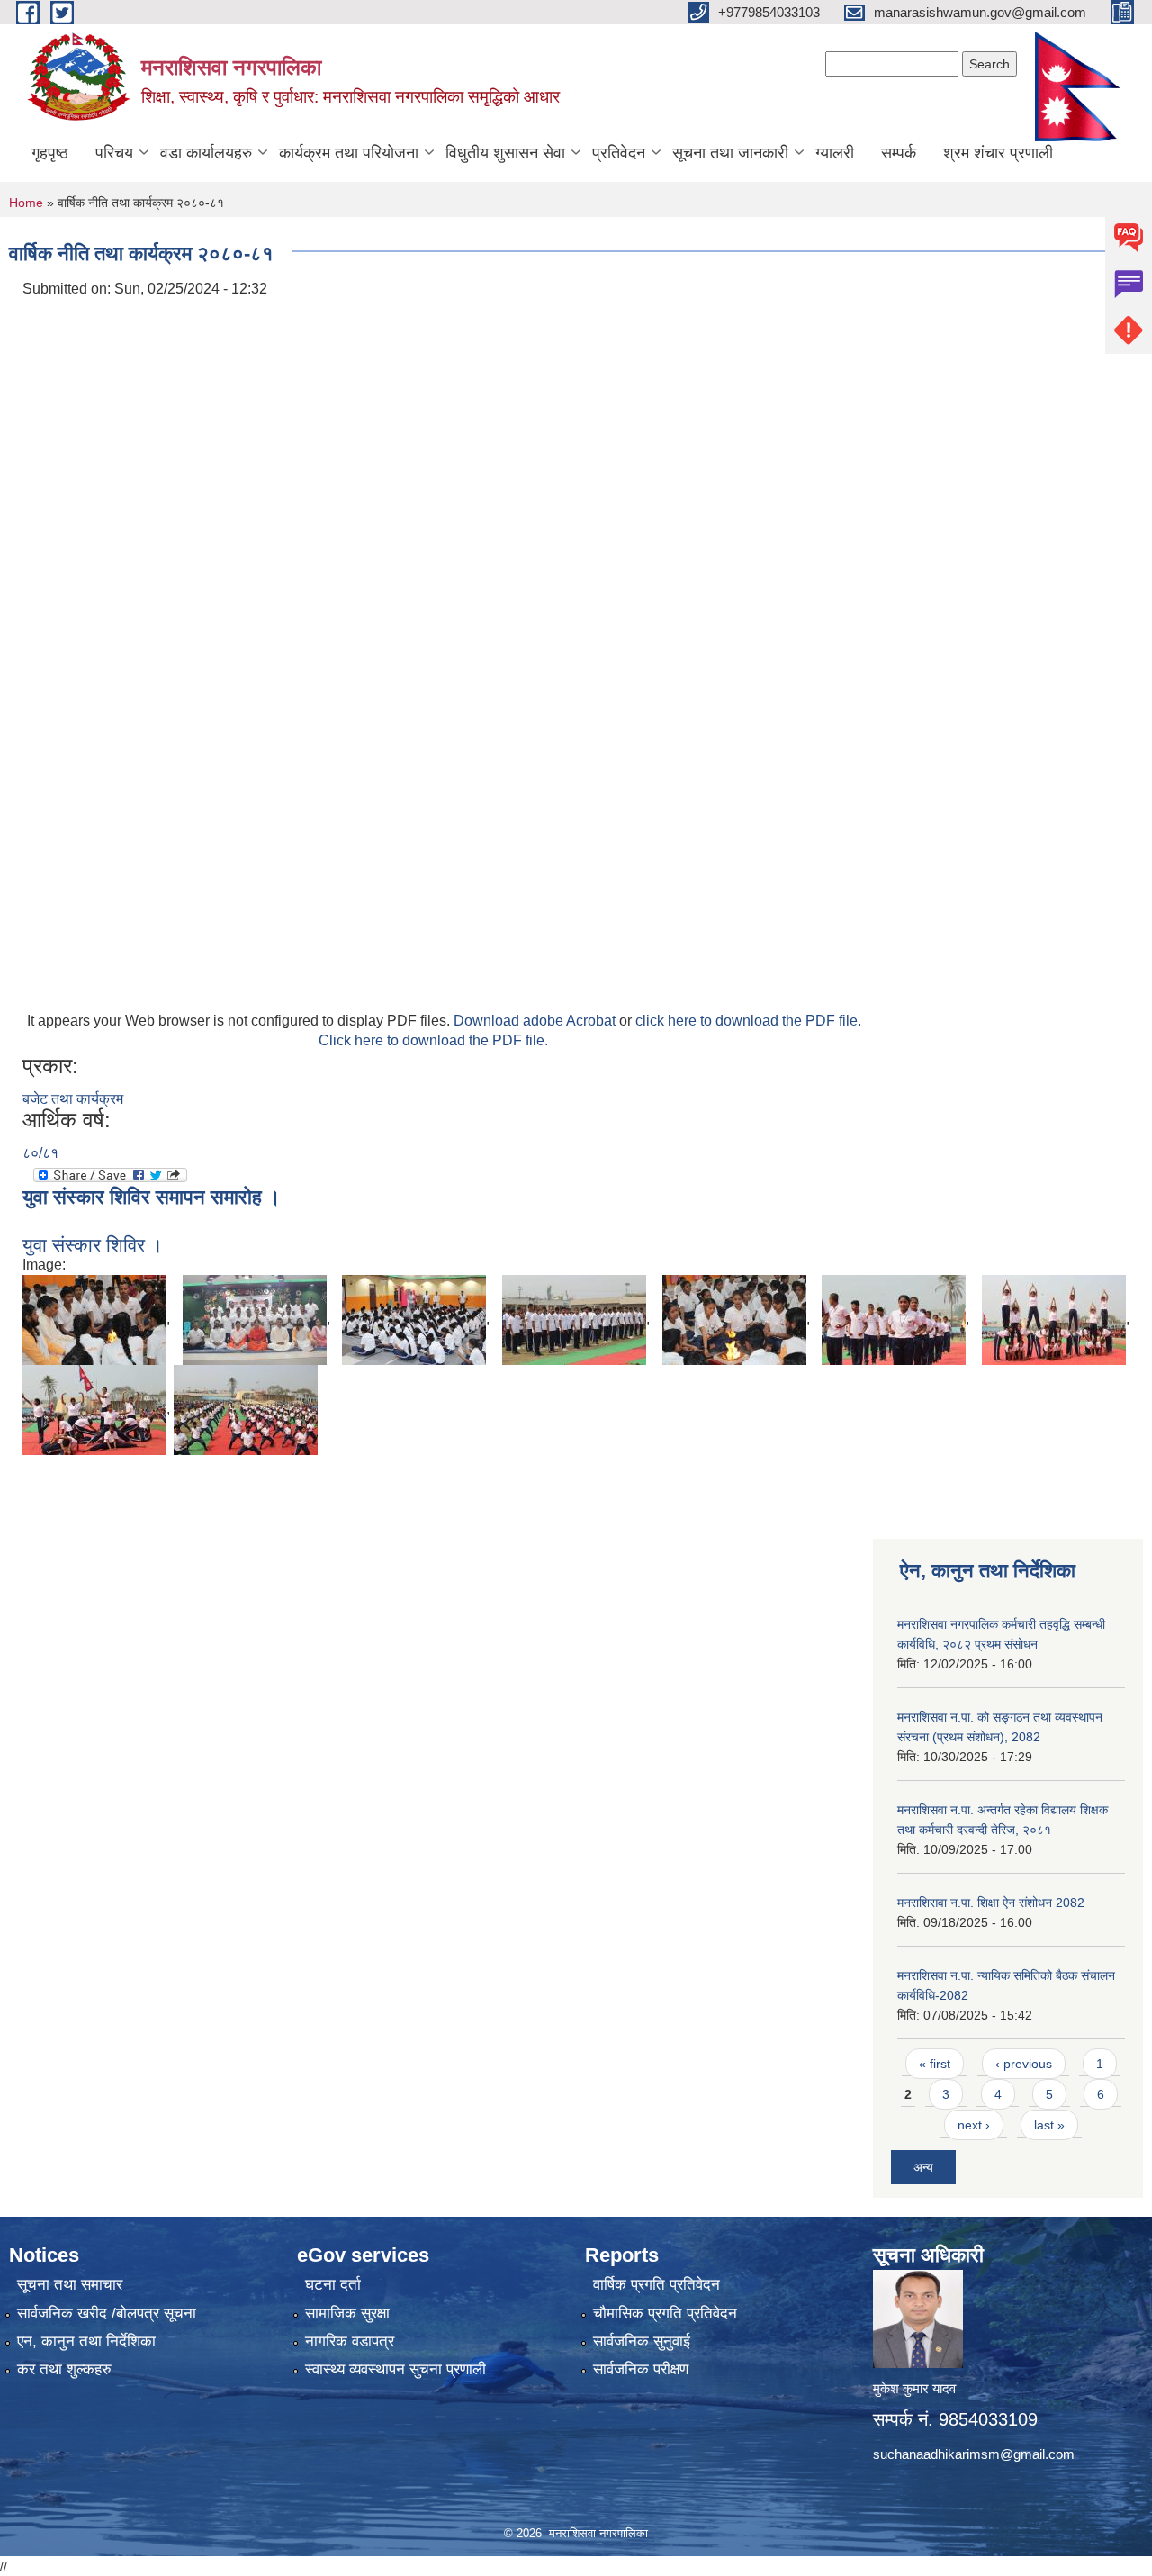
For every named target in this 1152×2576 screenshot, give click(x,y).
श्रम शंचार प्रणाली (998, 153)
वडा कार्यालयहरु (206, 153)
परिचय (114, 153)
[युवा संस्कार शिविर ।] (94, 1319)
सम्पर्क (899, 153)
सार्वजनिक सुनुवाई (642, 2341)
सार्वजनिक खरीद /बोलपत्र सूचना (107, 2314)
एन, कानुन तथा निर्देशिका (86, 2341)
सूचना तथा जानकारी (730, 153)
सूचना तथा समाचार (70, 2285)
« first (935, 2064)
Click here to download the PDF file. (433, 1040)
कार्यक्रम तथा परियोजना (349, 153)
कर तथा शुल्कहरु (64, 2369)
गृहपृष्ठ (50, 153)
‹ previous (1024, 2064)
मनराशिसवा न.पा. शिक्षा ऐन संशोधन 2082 (991, 1903)
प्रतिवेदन (619, 153)
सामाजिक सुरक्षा (347, 2314)
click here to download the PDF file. (748, 1021)
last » (1049, 2125)
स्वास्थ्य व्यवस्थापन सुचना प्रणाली (396, 2369)
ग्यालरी (835, 153)
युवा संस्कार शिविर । (93, 1245)
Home (26, 203)
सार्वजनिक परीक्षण (641, 2369)
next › (974, 2125)
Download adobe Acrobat (536, 1021)
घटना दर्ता (333, 2285)
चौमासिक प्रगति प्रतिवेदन (665, 2314)
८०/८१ (40, 1153)
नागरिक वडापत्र (350, 2341)
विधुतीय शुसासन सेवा (505, 153)
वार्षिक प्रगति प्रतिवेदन (657, 2285)
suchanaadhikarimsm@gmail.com (974, 2454)
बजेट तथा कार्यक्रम (73, 1099)
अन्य (923, 2167)
